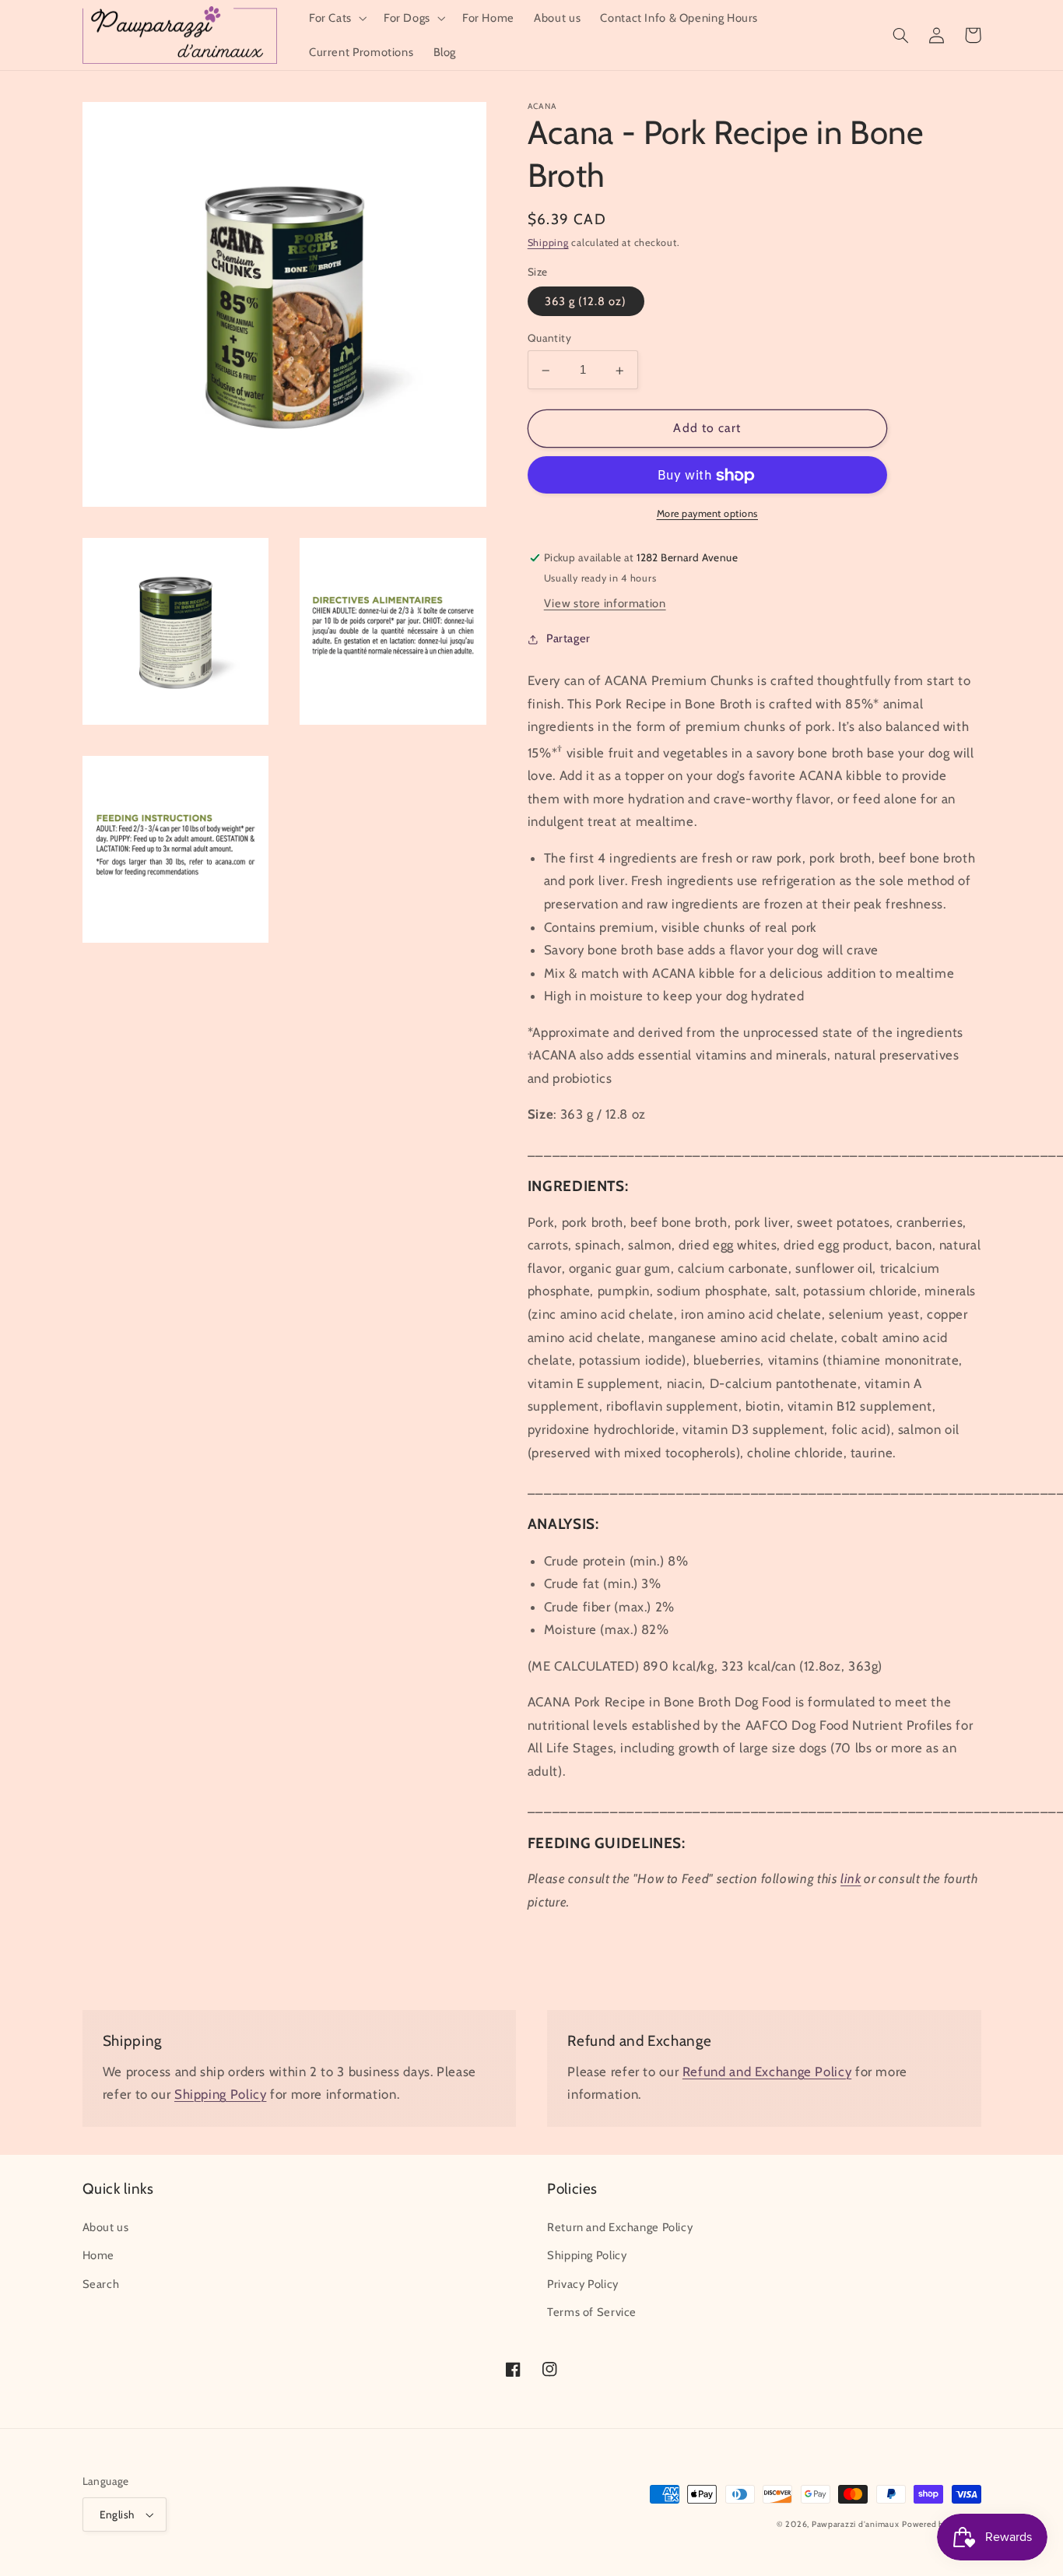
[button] (336, 18)
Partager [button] (568, 639)
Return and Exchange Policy (620, 2227)
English (117, 2514)
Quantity (549, 339)
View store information (605, 604)
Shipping (548, 243)
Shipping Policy (220, 2094)
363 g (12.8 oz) (586, 302)
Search (101, 2284)
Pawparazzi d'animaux (856, 2524)
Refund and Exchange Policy (767, 2072)
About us (106, 2227)
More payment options (708, 514)
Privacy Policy (583, 2284)
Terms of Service (592, 2312)
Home (99, 2255)
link (851, 1879)
